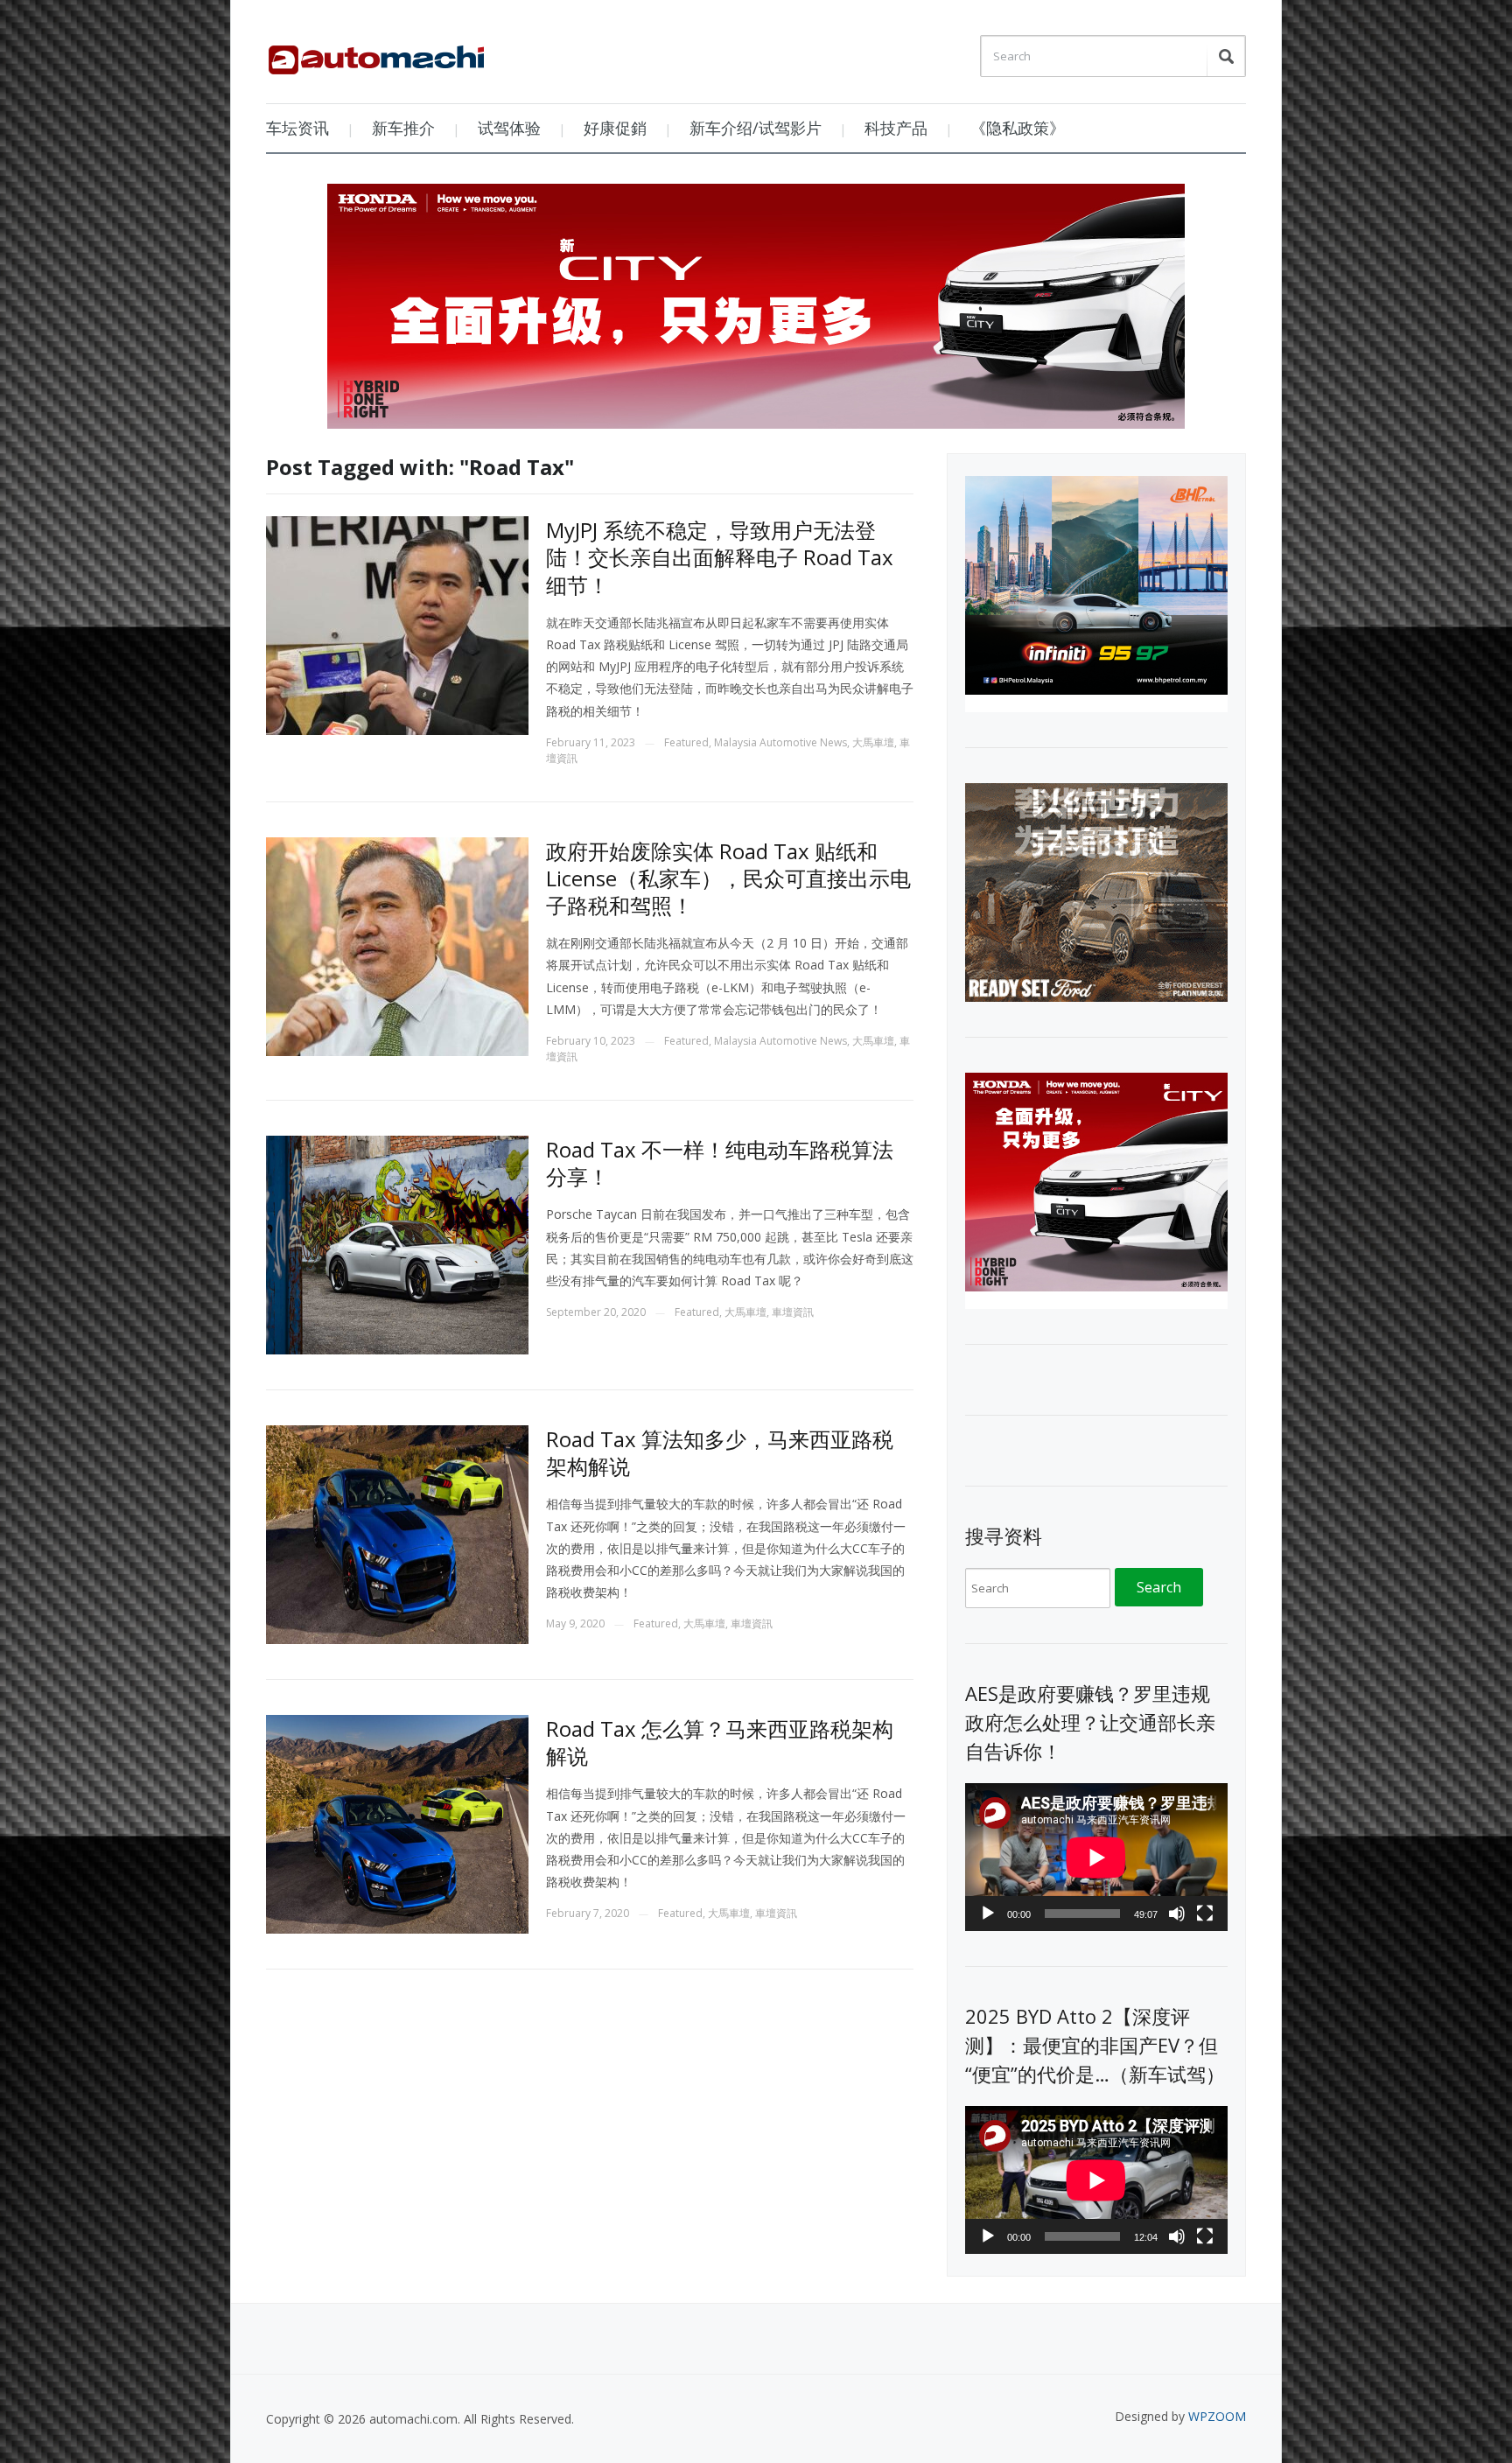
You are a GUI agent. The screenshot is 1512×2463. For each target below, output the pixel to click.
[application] (1096, 1857)
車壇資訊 (793, 1312)
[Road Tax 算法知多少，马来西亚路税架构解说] (397, 1533)
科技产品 (896, 128)
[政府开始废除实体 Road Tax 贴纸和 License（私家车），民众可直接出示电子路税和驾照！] (397, 945)
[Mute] (1177, 1914)
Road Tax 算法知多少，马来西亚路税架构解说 (720, 1452)
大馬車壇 (873, 742)
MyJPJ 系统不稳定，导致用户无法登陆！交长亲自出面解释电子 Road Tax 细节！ (720, 557)
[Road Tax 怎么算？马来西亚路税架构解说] (397, 1823)
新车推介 (403, 128)
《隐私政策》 (1018, 128)
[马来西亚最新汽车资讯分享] (376, 53)
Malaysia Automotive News (780, 742)
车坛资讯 (297, 128)
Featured (686, 742)
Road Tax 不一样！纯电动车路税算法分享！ (720, 1163)
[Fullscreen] (1205, 1914)
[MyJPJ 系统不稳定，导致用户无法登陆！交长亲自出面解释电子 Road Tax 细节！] (397, 624)
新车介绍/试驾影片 (756, 128)
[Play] (988, 1914)
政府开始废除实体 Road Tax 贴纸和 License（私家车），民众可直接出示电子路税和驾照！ (728, 878)
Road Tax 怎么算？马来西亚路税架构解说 (720, 1742)
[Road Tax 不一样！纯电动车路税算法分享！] (397, 1244)
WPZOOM (1217, 2416)
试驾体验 (509, 128)
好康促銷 (615, 128)
